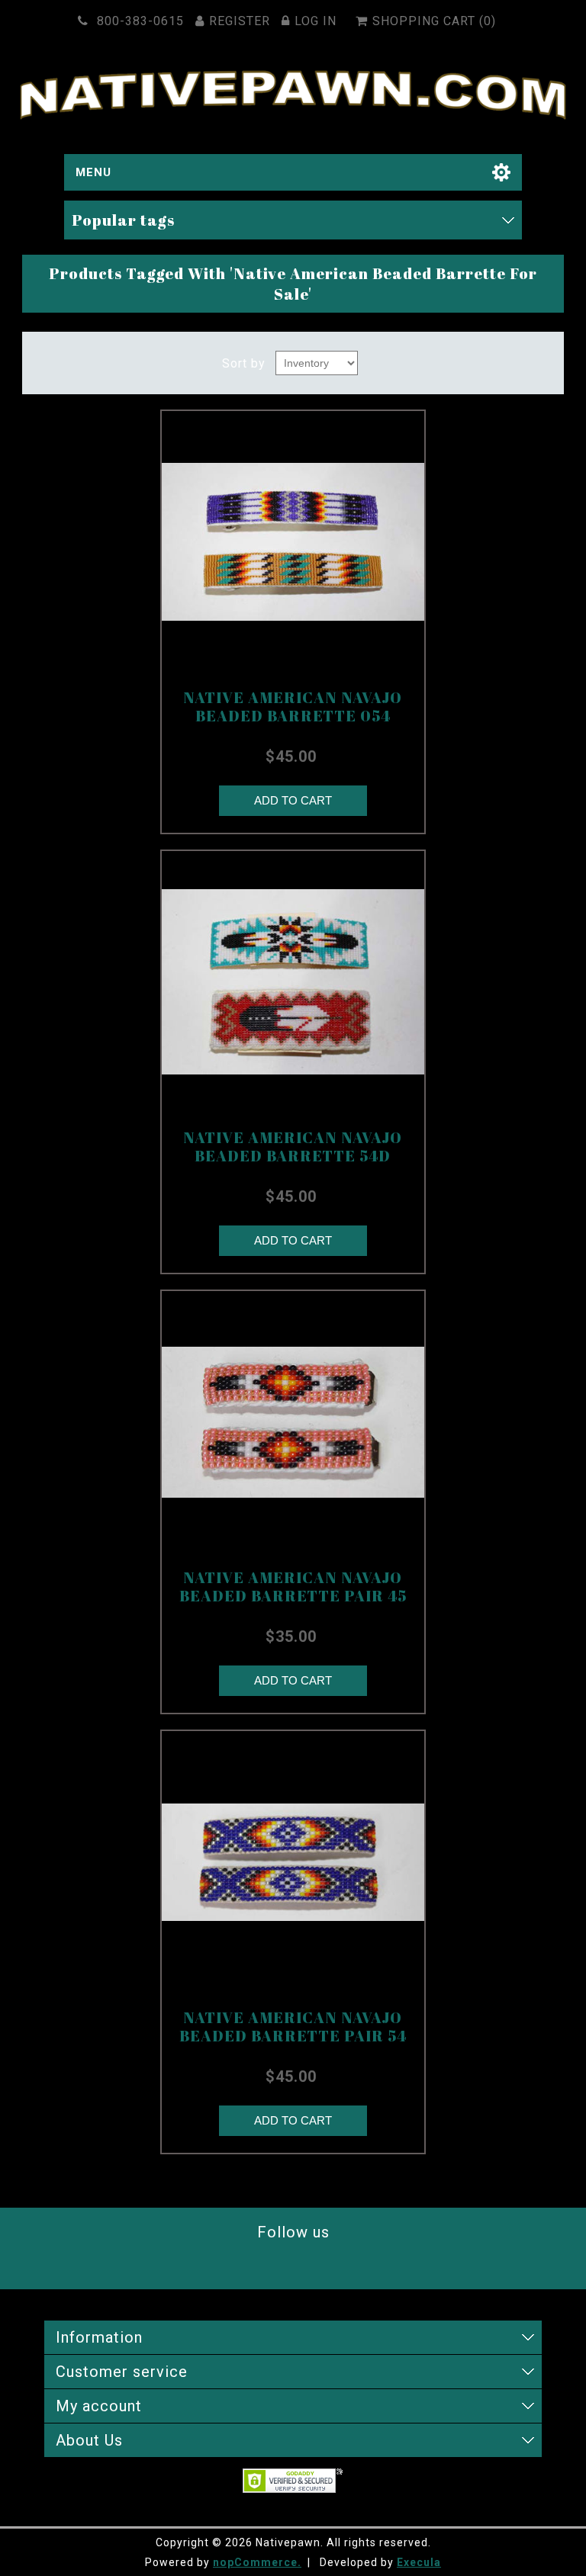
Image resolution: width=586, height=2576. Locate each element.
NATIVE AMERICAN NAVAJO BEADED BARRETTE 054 (293, 707)
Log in (316, 21)
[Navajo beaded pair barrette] (293, 1862)
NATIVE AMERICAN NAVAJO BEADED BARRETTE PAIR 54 (293, 2027)
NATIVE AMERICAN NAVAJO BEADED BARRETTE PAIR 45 (293, 1587)
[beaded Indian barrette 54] (293, 542)
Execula (419, 2562)
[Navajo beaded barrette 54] (293, 982)
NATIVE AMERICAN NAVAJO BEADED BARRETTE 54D (293, 1147)
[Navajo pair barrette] (293, 1422)
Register (240, 21)
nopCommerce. (257, 2562)
